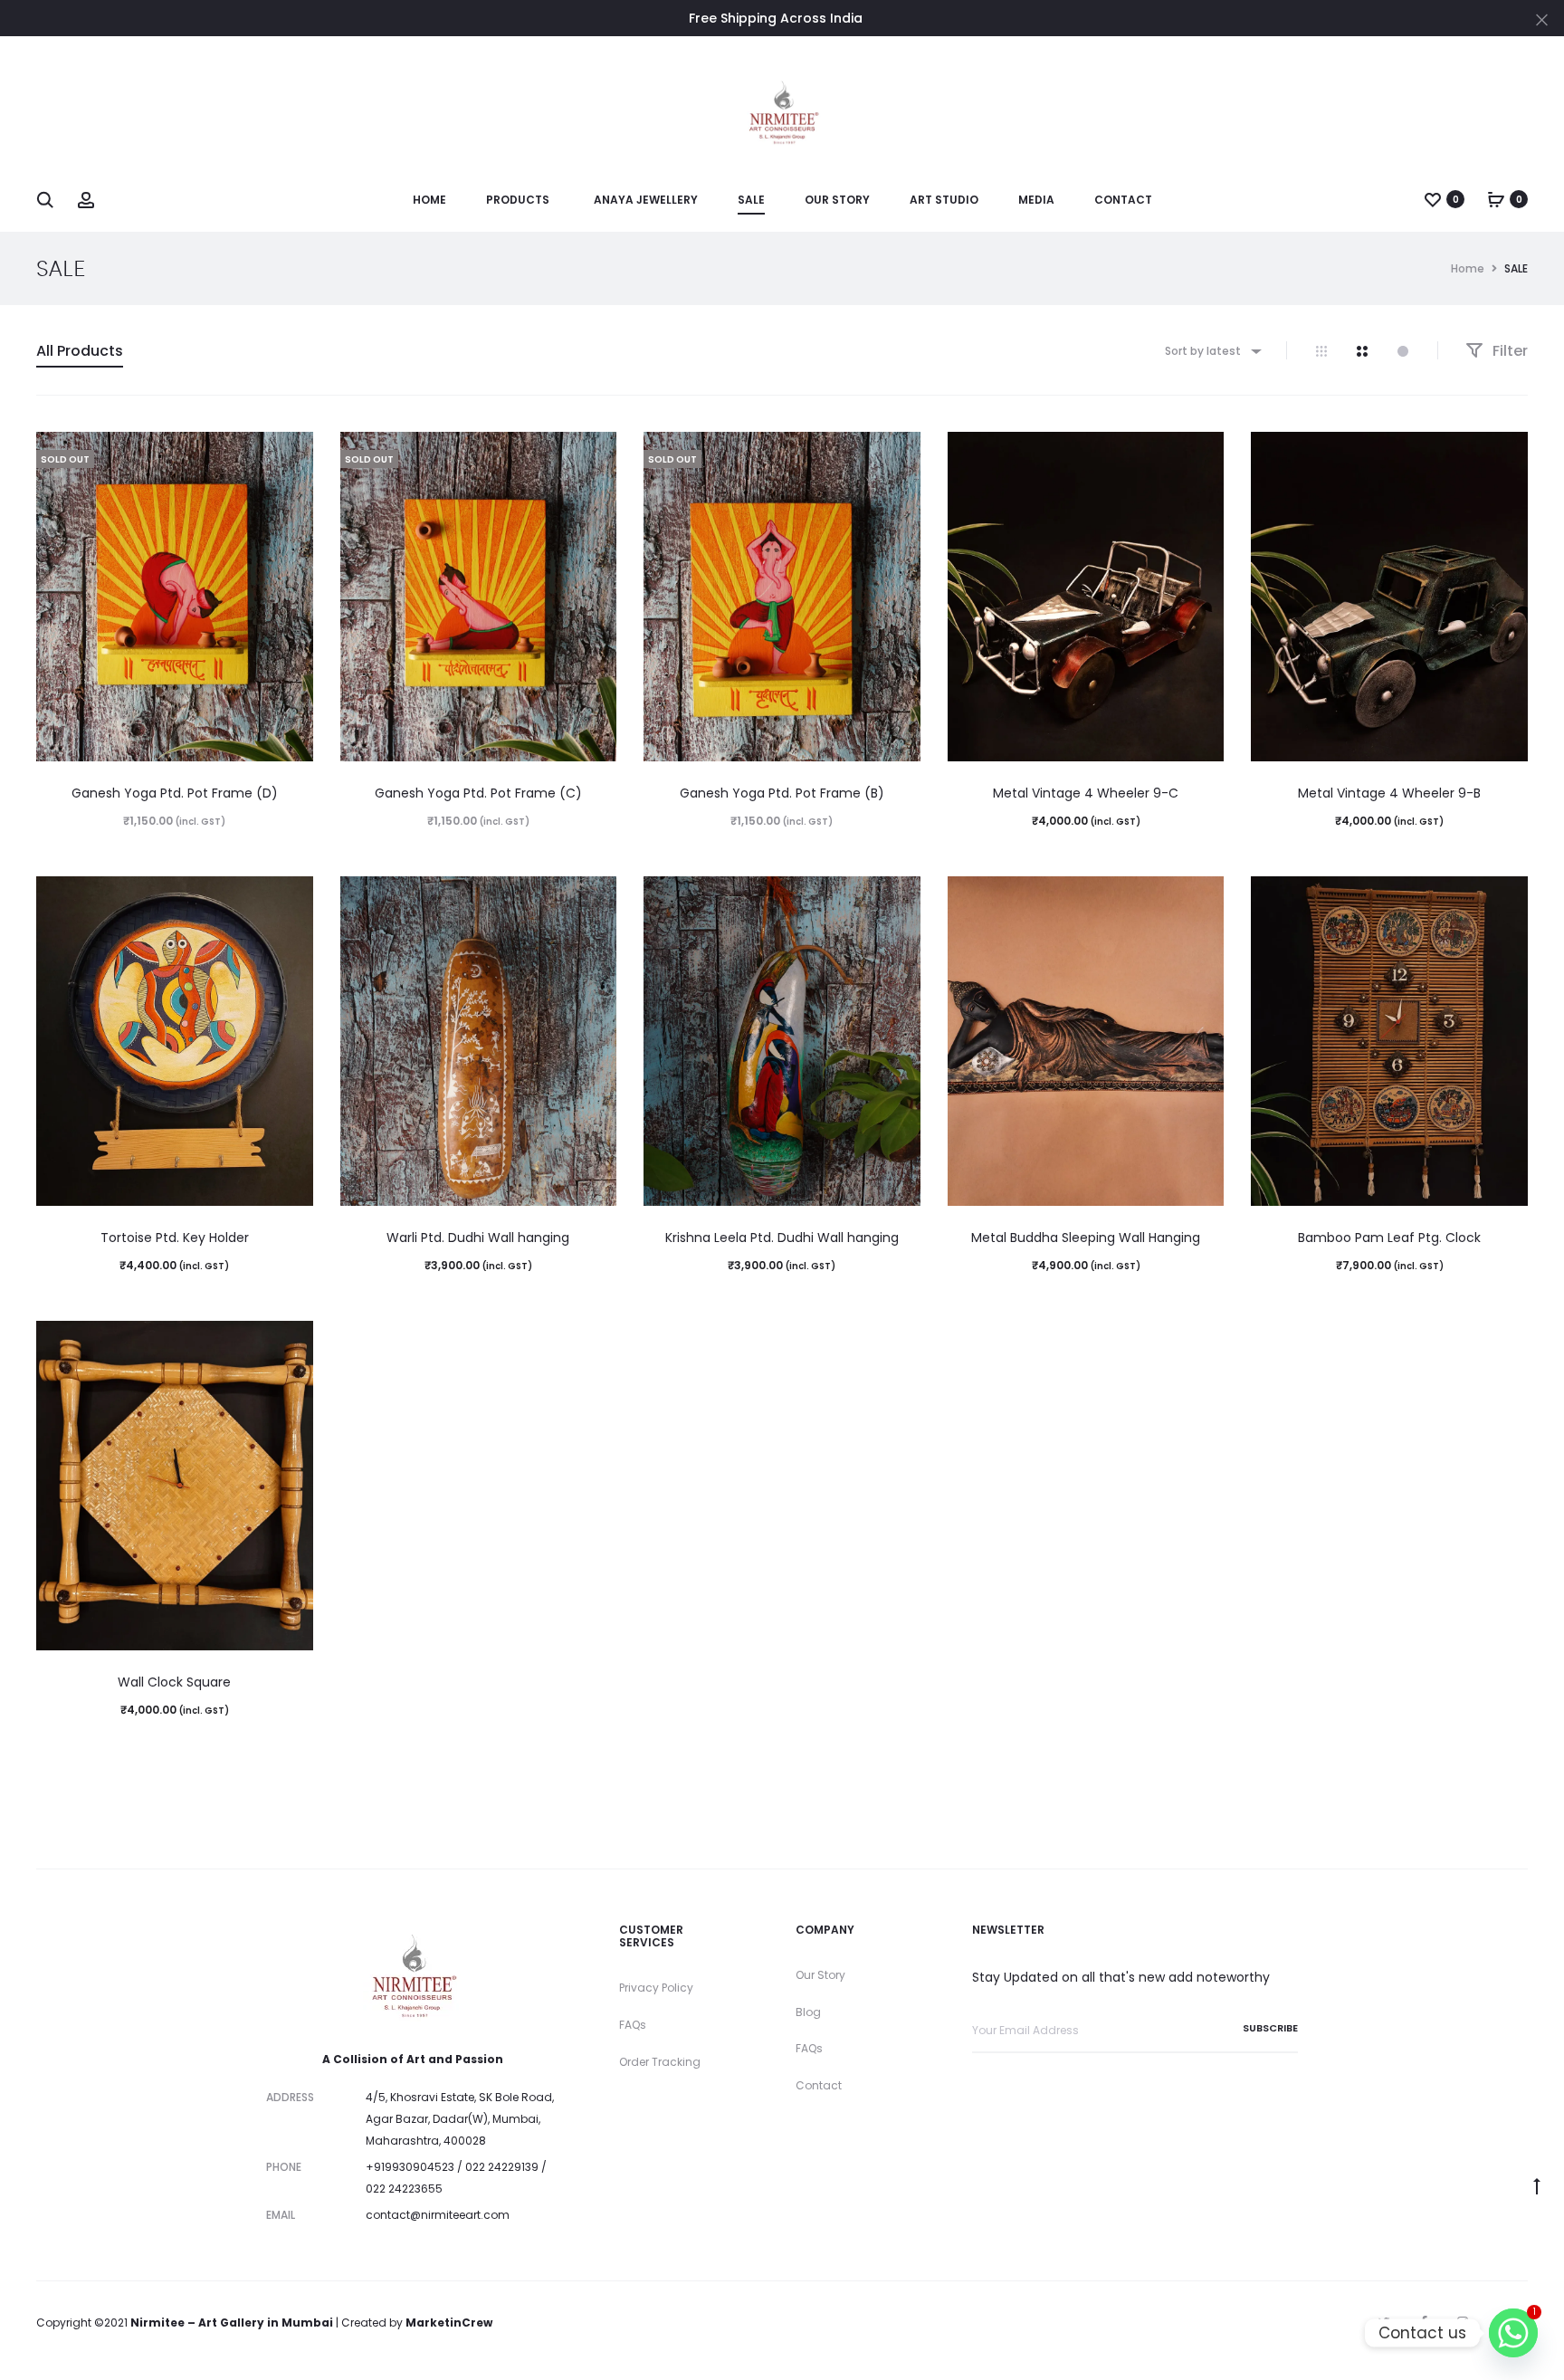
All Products (80, 351)
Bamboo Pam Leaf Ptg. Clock (1389, 1238)
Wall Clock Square (174, 1682)
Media (1036, 200)
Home (429, 200)
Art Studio (944, 200)
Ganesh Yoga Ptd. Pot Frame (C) (478, 793)
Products (518, 200)
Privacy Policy (656, 1988)
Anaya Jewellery (646, 200)
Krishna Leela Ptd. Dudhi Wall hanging (782, 1238)
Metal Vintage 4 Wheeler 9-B (1389, 793)
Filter (1508, 351)
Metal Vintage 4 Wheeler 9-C (1086, 793)
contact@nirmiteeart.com (438, 2215)
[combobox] (1212, 351)
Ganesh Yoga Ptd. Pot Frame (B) (782, 793)
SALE (751, 200)
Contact (1123, 200)
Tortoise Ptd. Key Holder (175, 1238)
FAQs (633, 2025)
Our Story (837, 200)
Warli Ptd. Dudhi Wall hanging (478, 1238)
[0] (1433, 199)
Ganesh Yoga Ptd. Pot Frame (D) (175, 793)
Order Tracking (660, 2062)
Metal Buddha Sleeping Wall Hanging (1086, 1238)
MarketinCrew (449, 2323)
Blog (808, 2012)
